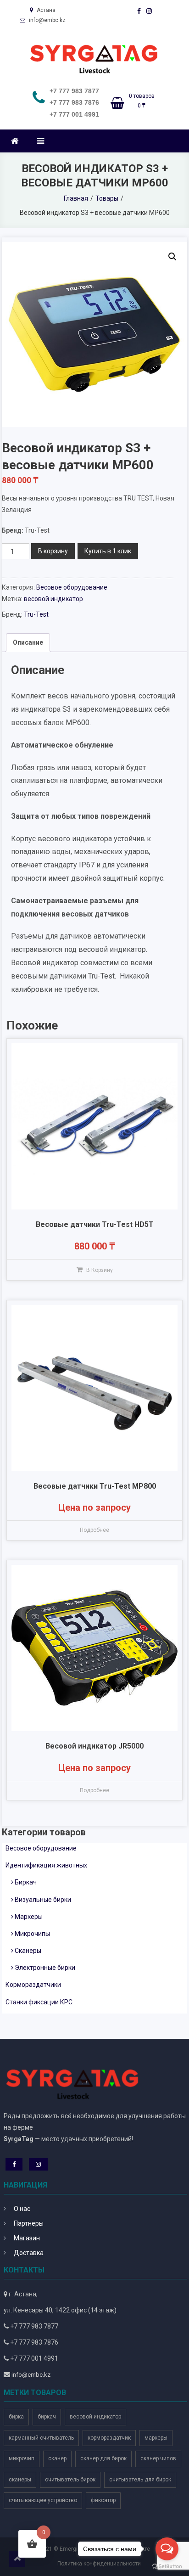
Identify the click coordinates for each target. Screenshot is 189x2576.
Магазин (27, 2238)
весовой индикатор (53, 599)
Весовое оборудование (72, 587)
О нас (22, 2209)
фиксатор (103, 2500)
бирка (16, 2417)
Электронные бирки (45, 1968)
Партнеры (29, 2223)
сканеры (20, 2480)
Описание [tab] (28, 642)
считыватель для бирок (140, 2480)
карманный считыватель (41, 2438)
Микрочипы (32, 1934)
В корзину (53, 551)
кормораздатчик (109, 2438)
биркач (47, 2417)
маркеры (156, 2438)
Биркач (26, 1882)
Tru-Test (36, 614)
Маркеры (29, 1917)
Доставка (29, 2253)
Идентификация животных (46, 1865)
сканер (57, 2458)
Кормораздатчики (33, 1985)
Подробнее (94, 1530)
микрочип (22, 2458)
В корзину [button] (100, 1270)
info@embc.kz (31, 2375)
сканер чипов (158, 2458)
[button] (172, 257)
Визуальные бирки (43, 1900)
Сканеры (28, 1951)
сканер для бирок (103, 2458)
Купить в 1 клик (108, 551)
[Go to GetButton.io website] (167, 2567)
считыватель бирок (70, 2480)
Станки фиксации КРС (39, 2002)
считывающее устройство (43, 2500)
